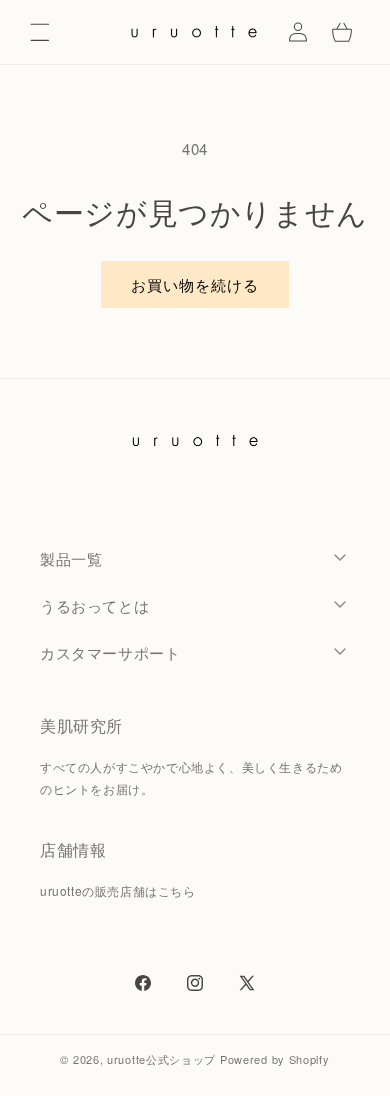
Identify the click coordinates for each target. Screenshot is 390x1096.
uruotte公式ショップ (161, 1059)
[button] (40, 32)
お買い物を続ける (195, 284)
